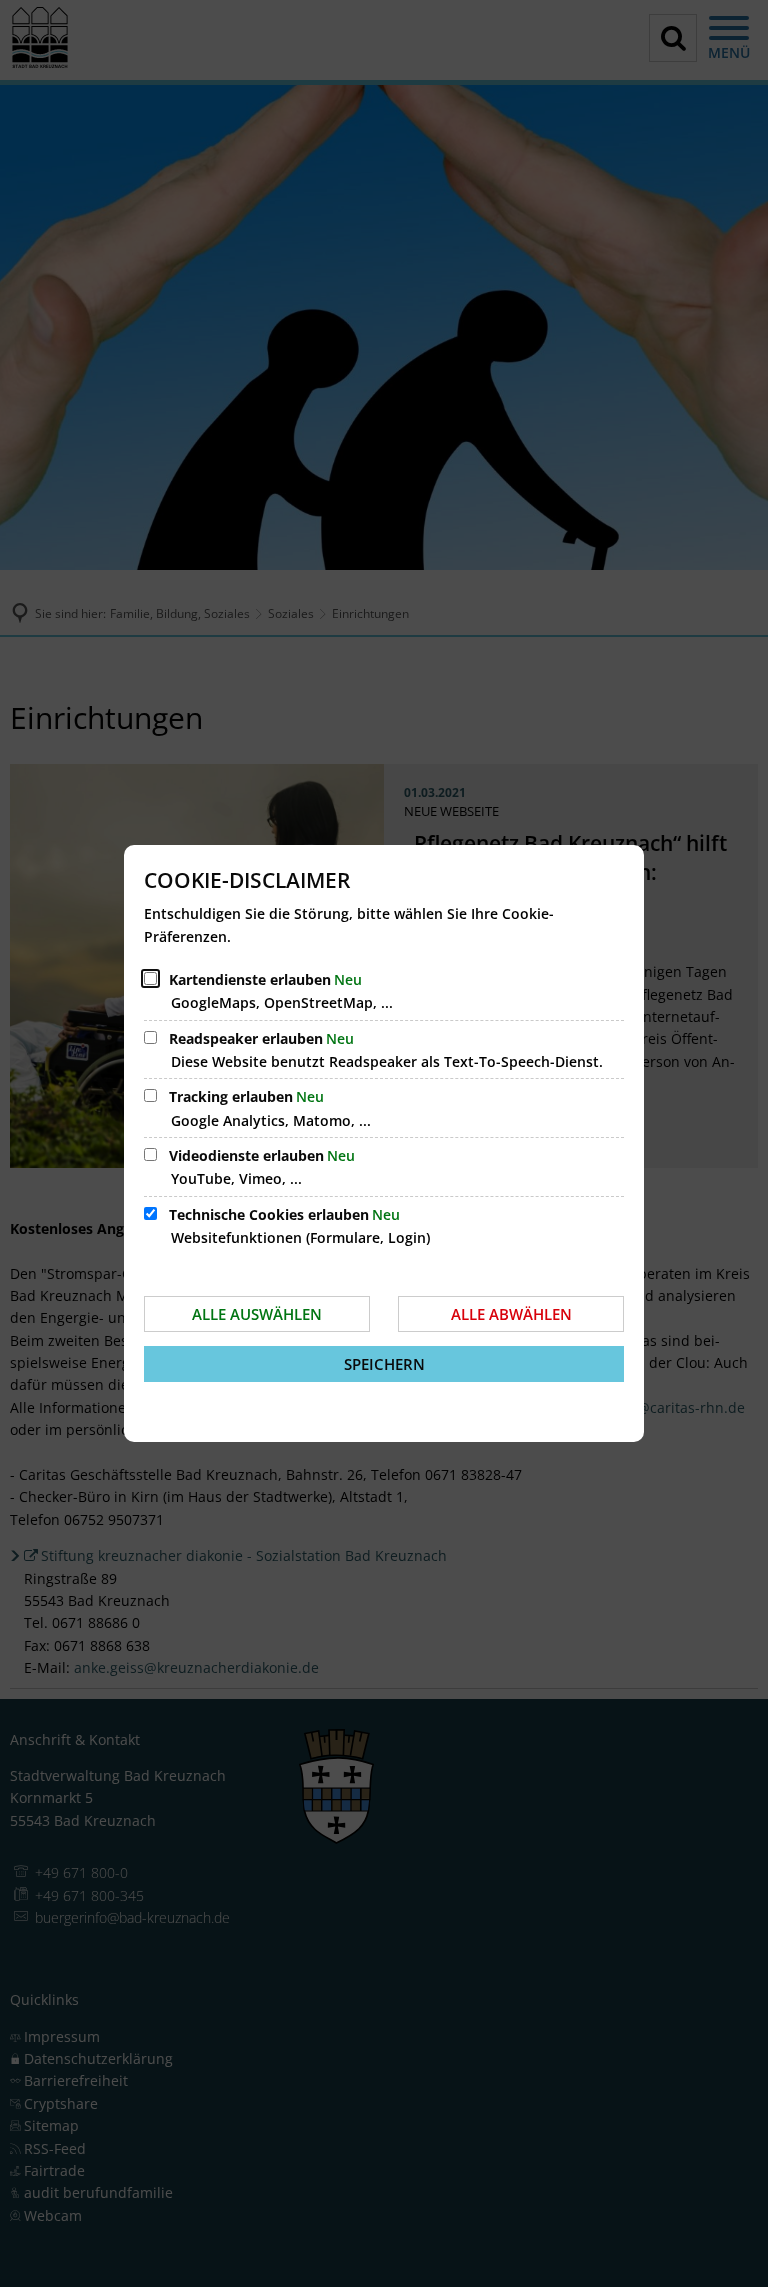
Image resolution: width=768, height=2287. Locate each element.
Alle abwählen (511, 1314)
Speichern (384, 1364)
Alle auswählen (257, 1314)
